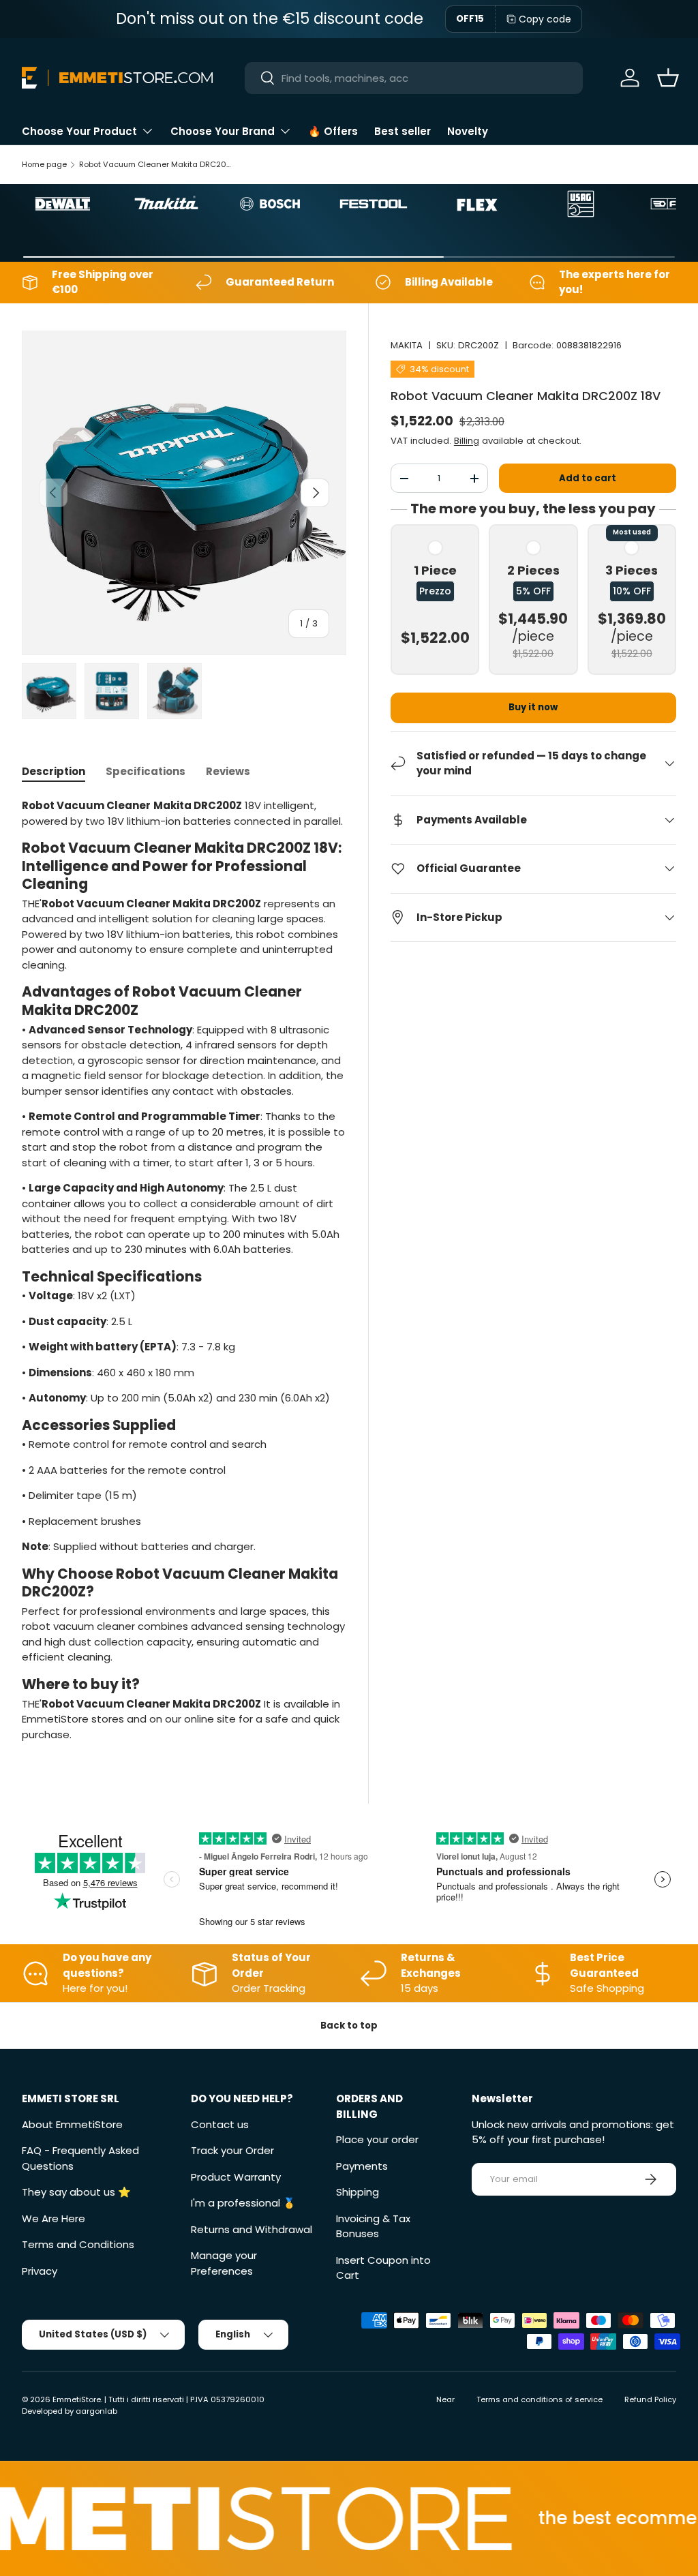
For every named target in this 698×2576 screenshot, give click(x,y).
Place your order (377, 2139)
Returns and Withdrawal (252, 2229)
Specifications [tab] (146, 771)
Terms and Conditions (78, 2244)
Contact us (220, 2124)
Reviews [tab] (228, 771)
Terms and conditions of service (540, 2399)
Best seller (403, 131)
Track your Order (232, 2150)
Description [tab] (54, 771)
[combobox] (414, 78)
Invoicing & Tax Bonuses (373, 2226)
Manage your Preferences (224, 2263)
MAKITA (407, 345)
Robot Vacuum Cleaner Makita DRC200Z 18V (156, 164)
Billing (467, 441)
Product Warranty (236, 2177)
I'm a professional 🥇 (243, 2203)
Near (445, 2399)
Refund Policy (650, 2399)
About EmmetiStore (72, 2124)
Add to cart (588, 478)
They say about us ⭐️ (76, 2192)
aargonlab (96, 2411)
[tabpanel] (184, 1270)
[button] (668, 78)
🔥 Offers (333, 131)
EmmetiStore (77, 2399)
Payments (362, 2166)
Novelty (468, 131)
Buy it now (533, 707)
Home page (44, 164)
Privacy (40, 2271)
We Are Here (54, 2218)
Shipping (358, 2192)
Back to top (349, 2026)
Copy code (545, 19)
